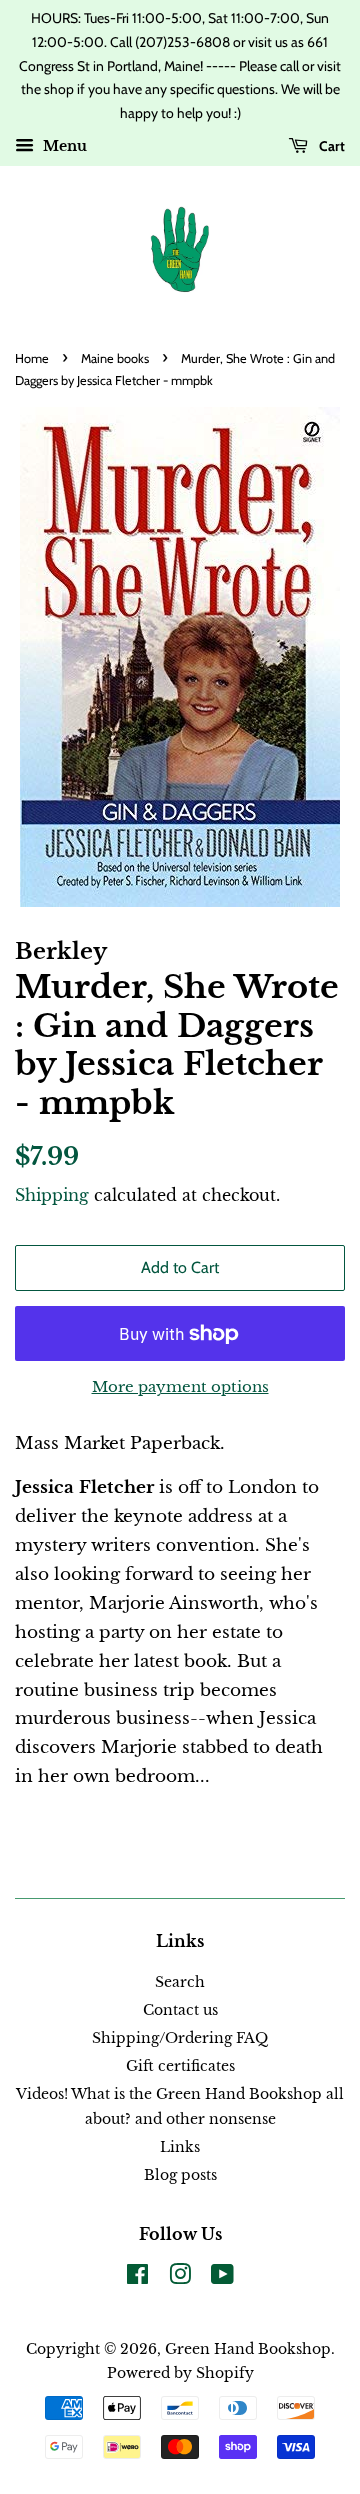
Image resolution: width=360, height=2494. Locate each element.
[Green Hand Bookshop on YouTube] (222, 2278)
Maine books (115, 358)
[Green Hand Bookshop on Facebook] (137, 2278)
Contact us (180, 2010)
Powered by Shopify (180, 2373)
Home (32, 358)
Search (180, 1982)
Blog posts (180, 2175)
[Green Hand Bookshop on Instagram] (180, 2278)
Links (180, 2147)
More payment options (180, 1386)
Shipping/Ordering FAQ (180, 2038)
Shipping (52, 1195)
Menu (63, 146)
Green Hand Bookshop (248, 2349)
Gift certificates (180, 2066)
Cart (330, 146)
